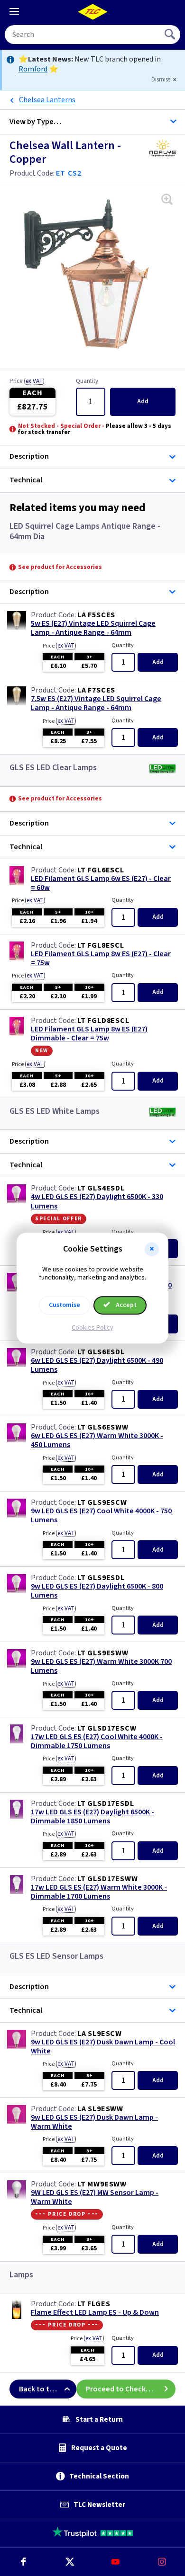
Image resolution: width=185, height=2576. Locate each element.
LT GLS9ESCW (102, 1502)
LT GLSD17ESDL (106, 1803)
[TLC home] (92, 12)
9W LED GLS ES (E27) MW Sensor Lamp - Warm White (95, 2197)
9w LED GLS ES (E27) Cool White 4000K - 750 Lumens (101, 1516)
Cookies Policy (92, 1328)
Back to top (39, 2389)
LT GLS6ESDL (101, 1352)
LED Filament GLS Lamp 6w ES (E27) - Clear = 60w (101, 883)
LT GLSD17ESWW (107, 1879)
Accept (125, 1305)
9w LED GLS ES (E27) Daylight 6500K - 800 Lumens (97, 1591)
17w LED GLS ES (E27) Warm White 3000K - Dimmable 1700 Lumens (99, 1892)
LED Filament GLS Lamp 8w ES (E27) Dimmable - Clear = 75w (89, 1034)
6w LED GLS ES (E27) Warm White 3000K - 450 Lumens (97, 1440)
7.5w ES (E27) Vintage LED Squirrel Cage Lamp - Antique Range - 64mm (96, 703)
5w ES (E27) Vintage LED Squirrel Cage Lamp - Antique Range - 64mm (93, 628)
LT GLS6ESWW (103, 1427)
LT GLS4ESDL (101, 1188)
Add (143, 401)
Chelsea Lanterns (47, 100)
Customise (65, 1305)
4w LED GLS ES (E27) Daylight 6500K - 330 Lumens (97, 1201)
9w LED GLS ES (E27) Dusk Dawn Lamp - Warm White (94, 2122)
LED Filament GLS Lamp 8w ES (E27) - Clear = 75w (101, 959)
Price (27, 382)
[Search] (171, 35)
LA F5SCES (96, 615)
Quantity (87, 382)
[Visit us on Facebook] (23, 2562)
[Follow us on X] (70, 2562)
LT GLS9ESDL (101, 1578)
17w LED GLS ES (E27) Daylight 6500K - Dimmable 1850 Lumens (92, 1817)
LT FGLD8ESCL (103, 1021)
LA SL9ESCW (100, 2034)
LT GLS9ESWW (103, 1653)
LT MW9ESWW (102, 2184)
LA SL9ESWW (100, 2109)
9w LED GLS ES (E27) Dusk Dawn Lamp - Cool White (103, 2047)
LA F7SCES (96, 690)
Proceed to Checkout (122, 2389)
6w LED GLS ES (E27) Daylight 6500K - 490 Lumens (97, 1365)
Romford (33, 69)
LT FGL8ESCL (101, 945)
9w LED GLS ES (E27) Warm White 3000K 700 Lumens (101, 1666)
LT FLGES (94, 2304)
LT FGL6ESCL (101, 870)
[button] (152, 1249)
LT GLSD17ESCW (107, 1728)
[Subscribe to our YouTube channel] (116, 2562)
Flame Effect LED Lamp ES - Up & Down (95, 2313)
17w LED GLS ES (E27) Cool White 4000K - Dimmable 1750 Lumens (97, 1741)
